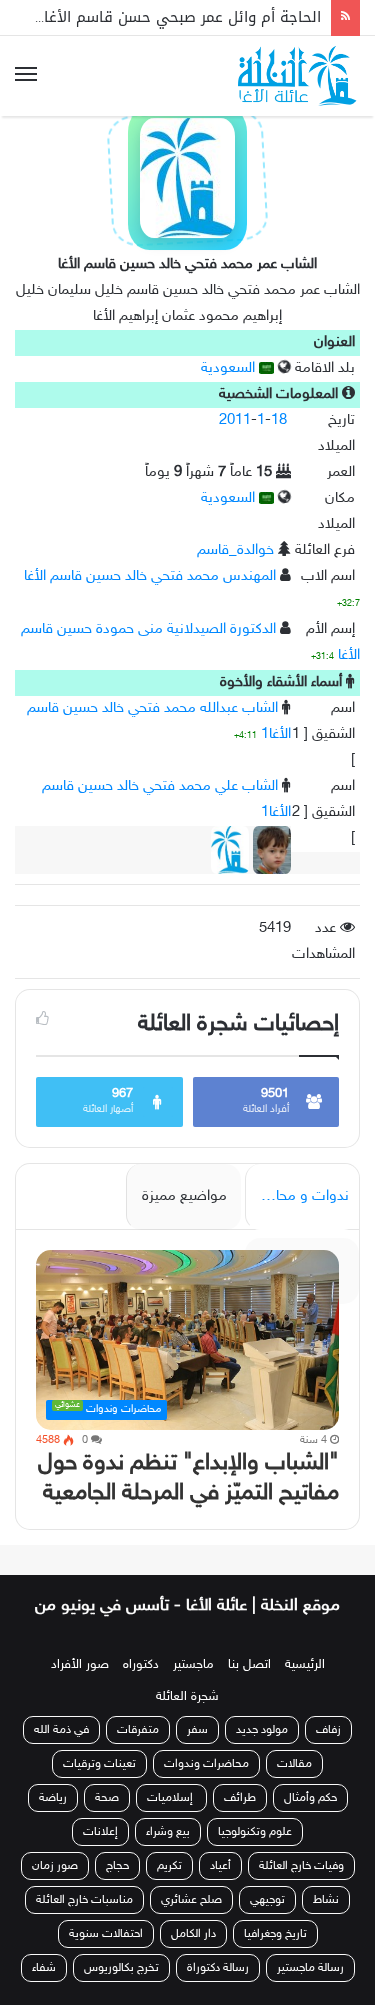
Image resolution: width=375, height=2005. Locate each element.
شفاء (44, 1968)
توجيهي (267, 1900)
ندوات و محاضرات (297, 1196)
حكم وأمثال (310, 1798)
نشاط (326, 1900)
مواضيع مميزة (184, 1196)
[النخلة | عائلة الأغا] (299, 76)
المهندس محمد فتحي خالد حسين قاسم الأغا (150, 576)
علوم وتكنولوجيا (255, 1832)
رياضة (53, 1798)
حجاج (117, 1866)
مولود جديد (262, 1730)
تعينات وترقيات (99, 1764)
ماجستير (193, 1665)
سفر (197, 1730)
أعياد (220, 1866)
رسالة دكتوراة (218, 1968)
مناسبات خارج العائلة (84, 1900)
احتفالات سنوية (106, 1934)
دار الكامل (193, 1934)
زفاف (328, 1730)
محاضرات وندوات (206, 1764)
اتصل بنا (249, 1665)
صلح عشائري (191, 1900)
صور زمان (55, 1866)
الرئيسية (305, 1665)
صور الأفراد (80, 1665)
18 (279, 420)
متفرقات (138, 1730)
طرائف (240, 1798)
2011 (235, 420)
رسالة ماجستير (310, 1968)
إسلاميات (171, 1798)
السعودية (230, 368)
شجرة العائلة (187, 1697)
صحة (107, 1798)
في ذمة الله (61, 1730)
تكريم (169, 1866)
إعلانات (100, 1832)
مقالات (294, 1764)
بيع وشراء (168, 1832)
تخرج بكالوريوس (121, 1968)
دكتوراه (141, 1665)
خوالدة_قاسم (235, 550)
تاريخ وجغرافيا (275, 1934)
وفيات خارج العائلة (301, 1866)
